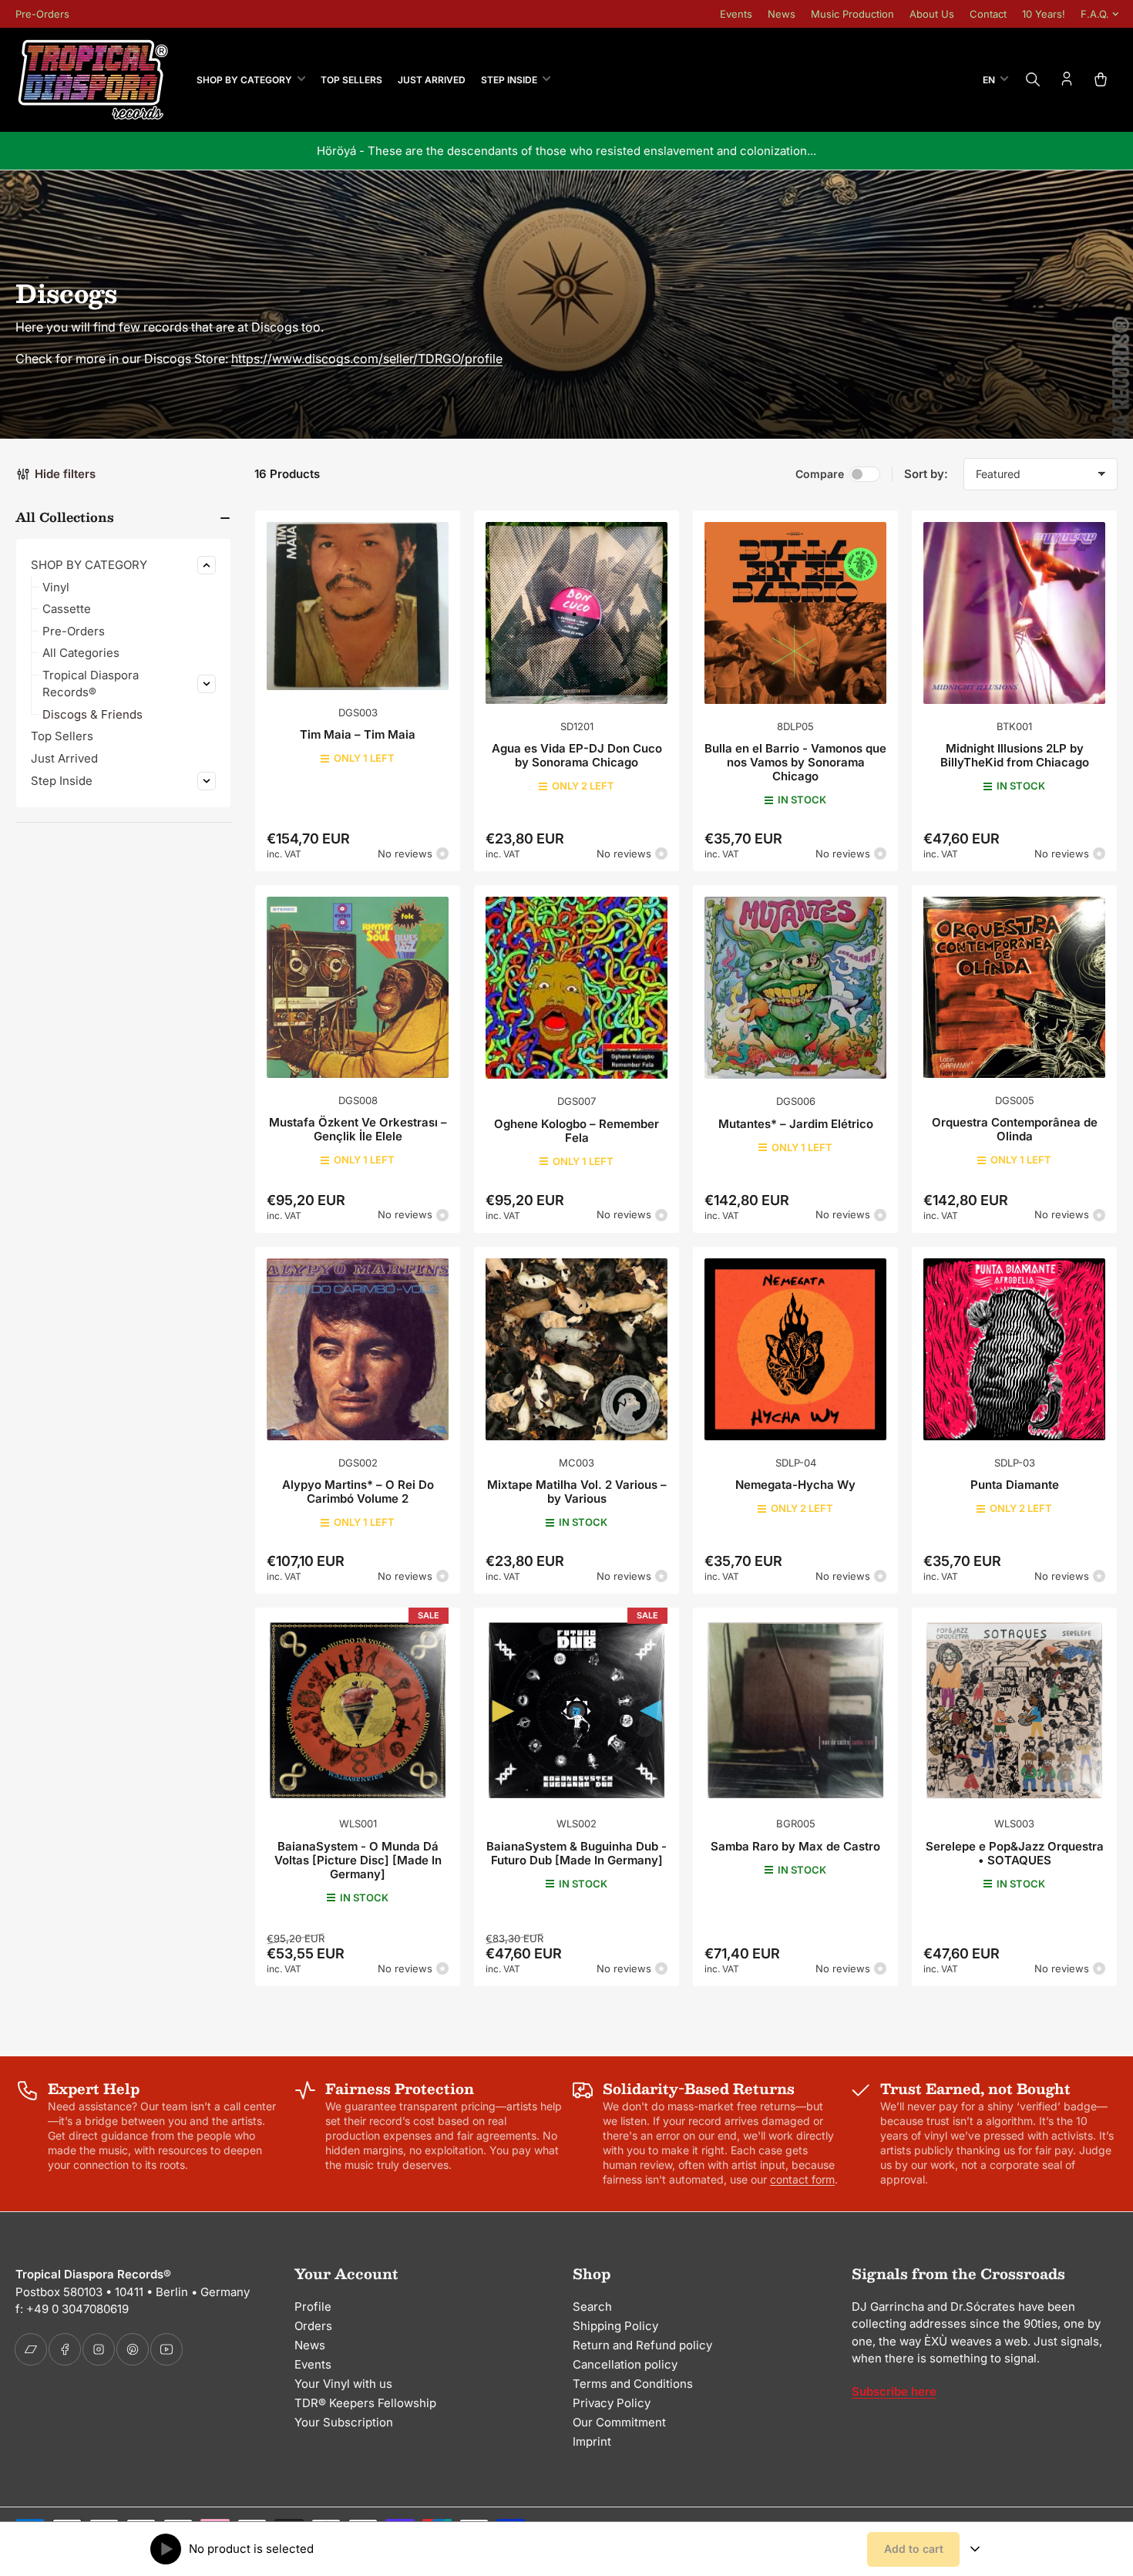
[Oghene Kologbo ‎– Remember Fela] (577, 988)
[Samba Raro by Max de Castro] (795, 1710)
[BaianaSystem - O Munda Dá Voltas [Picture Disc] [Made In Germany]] (358, 1710)
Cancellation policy (625, 2364)
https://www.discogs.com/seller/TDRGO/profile (367, 359)
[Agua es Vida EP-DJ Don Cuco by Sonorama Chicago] (577, 613)
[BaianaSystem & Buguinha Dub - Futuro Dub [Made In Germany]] (577, 1710)
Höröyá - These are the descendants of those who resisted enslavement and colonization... (566, 151)
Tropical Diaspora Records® (91, 684)
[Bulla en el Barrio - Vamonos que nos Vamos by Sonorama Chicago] (795, 613)
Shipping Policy (615, 2326)
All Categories (81, 653)
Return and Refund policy (642, 2345)
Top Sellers (351, 80)
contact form (802, 2179)
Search (592, 2307)
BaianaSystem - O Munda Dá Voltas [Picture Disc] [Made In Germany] (358, 1860)
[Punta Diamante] (1014, 1349)
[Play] (166, 2549)
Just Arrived (432, 80)
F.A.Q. (1095, 14)
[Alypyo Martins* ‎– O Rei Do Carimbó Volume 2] (358, 1349)
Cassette (67, 609)
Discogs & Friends (92, 714)
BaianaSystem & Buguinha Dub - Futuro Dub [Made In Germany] (577, 1853)
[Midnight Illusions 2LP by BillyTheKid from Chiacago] (1014, 613)
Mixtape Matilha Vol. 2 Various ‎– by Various (577, 1492)
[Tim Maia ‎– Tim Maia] (358, 606)
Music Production (852, 14)
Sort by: (926, 474)
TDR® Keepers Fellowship (365, 2403)
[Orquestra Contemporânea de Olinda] (1014, 987)
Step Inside (509, 80)
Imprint (592, 2441)
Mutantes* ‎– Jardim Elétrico (796, 1124)
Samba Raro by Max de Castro (795, 1846)
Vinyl (56, 587)
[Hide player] (975, 2549)
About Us (932, 14)
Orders (313, 2326)
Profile (313, 2307)
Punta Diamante (1015, 1485)
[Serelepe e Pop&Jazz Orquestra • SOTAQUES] (1014, 1710)
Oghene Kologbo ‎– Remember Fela (577, 1131)
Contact (988, 14)
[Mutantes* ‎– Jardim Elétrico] (795, 988)
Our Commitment (619, 2422)
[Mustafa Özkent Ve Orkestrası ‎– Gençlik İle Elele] (358, 987)
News (782, 14)
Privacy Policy (612, 2403)
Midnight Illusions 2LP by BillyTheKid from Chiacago (1015, 755)
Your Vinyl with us (343, 2384)
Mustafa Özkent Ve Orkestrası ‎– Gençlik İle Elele (358, 1129)
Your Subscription (344, 2422)
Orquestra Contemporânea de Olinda (1015, 1129)
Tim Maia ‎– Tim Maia (358, 734)
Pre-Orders (42, 14)
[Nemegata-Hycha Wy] (795, 1349)
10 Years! (1044, 14)
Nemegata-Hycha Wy (795, 1485)
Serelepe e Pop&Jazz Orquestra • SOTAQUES (1015, 1853)
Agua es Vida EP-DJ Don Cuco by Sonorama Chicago (577, 755)
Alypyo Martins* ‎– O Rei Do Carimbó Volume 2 (358, 1492)
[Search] (1033, 79)
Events (736, 14)
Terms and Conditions (633, 2384)
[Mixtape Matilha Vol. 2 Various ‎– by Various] (577, 1349)
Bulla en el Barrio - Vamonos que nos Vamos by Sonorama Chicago (795, 762)
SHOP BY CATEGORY (244, 80)
